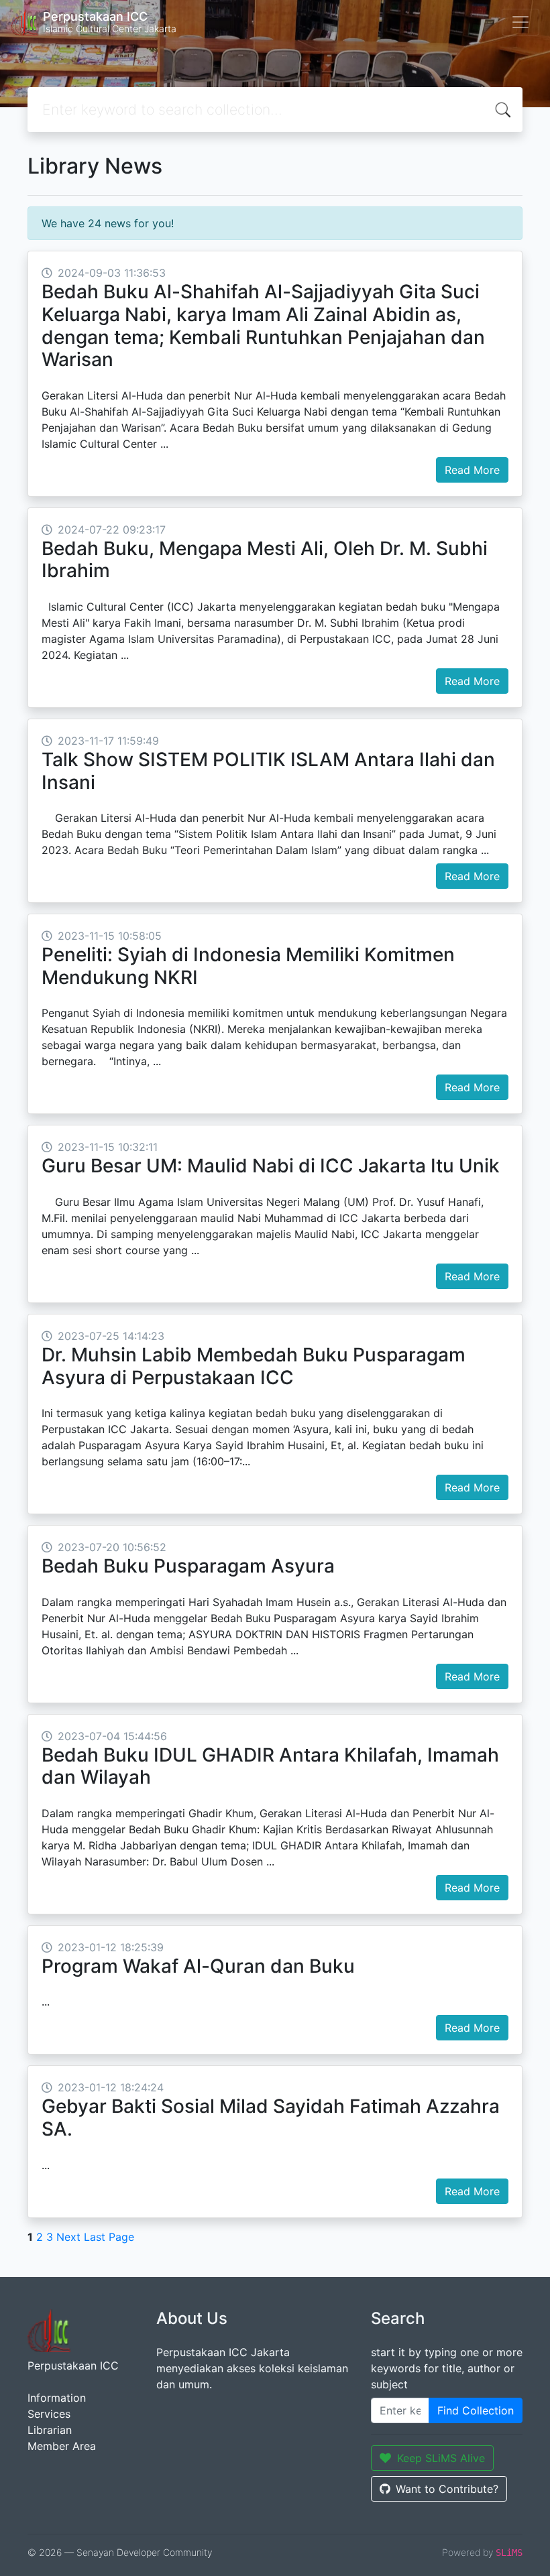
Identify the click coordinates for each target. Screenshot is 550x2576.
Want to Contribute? (447, 2489)
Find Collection (476, 2410)
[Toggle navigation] (520, 22)
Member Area (62, 2446)
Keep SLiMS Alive (441, 2458)
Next (68, 2237)
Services (49, 2414)
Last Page (109, 2237)
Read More (472, 470)
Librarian (50, 2430)
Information (57, 2398)
